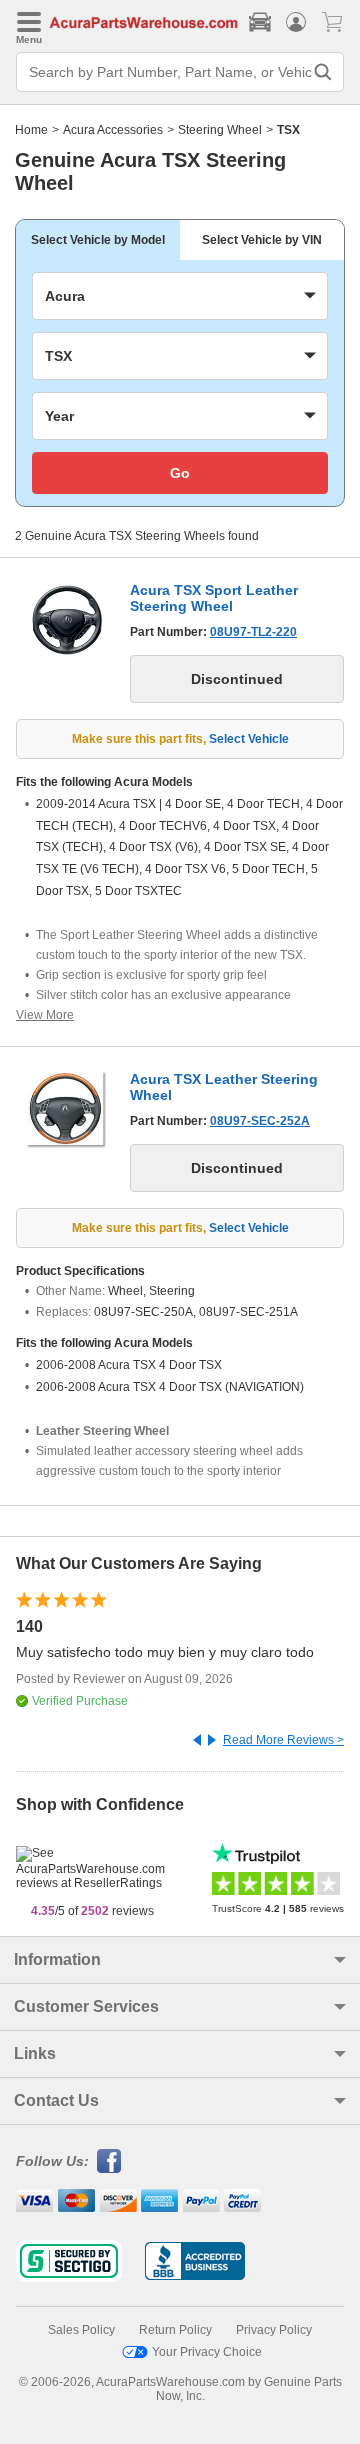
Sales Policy (81, 2330)
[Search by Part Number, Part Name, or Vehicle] (323, 72)
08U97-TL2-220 (253, 632)
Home (31, 130)
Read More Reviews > (283, 1740)
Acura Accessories (113, 130)
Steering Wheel (220, 130)
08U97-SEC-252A (260, 1121)
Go (180, 473)
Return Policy (175, 2330)
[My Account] (296, 22)
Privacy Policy (274, 2330)
